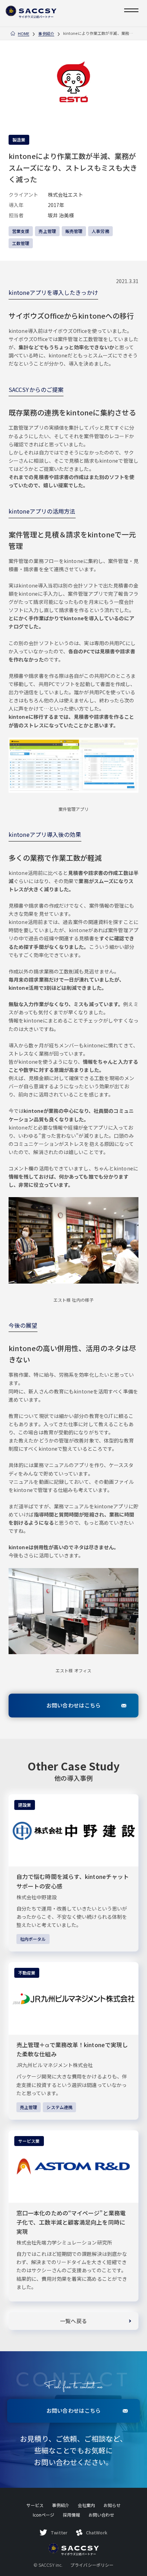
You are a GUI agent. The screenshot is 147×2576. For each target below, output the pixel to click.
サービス (35, 2505)
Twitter (59, 2532)
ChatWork (97, 2532)
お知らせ (112, 2505)
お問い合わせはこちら (74, 1705)
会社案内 (86, 2505)
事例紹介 (46, 34)
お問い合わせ (101, 2515)
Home (24, 34)
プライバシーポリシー (92, 2565)
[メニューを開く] (131, 10)
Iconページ (44, 2515)
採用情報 (71, 2515)
